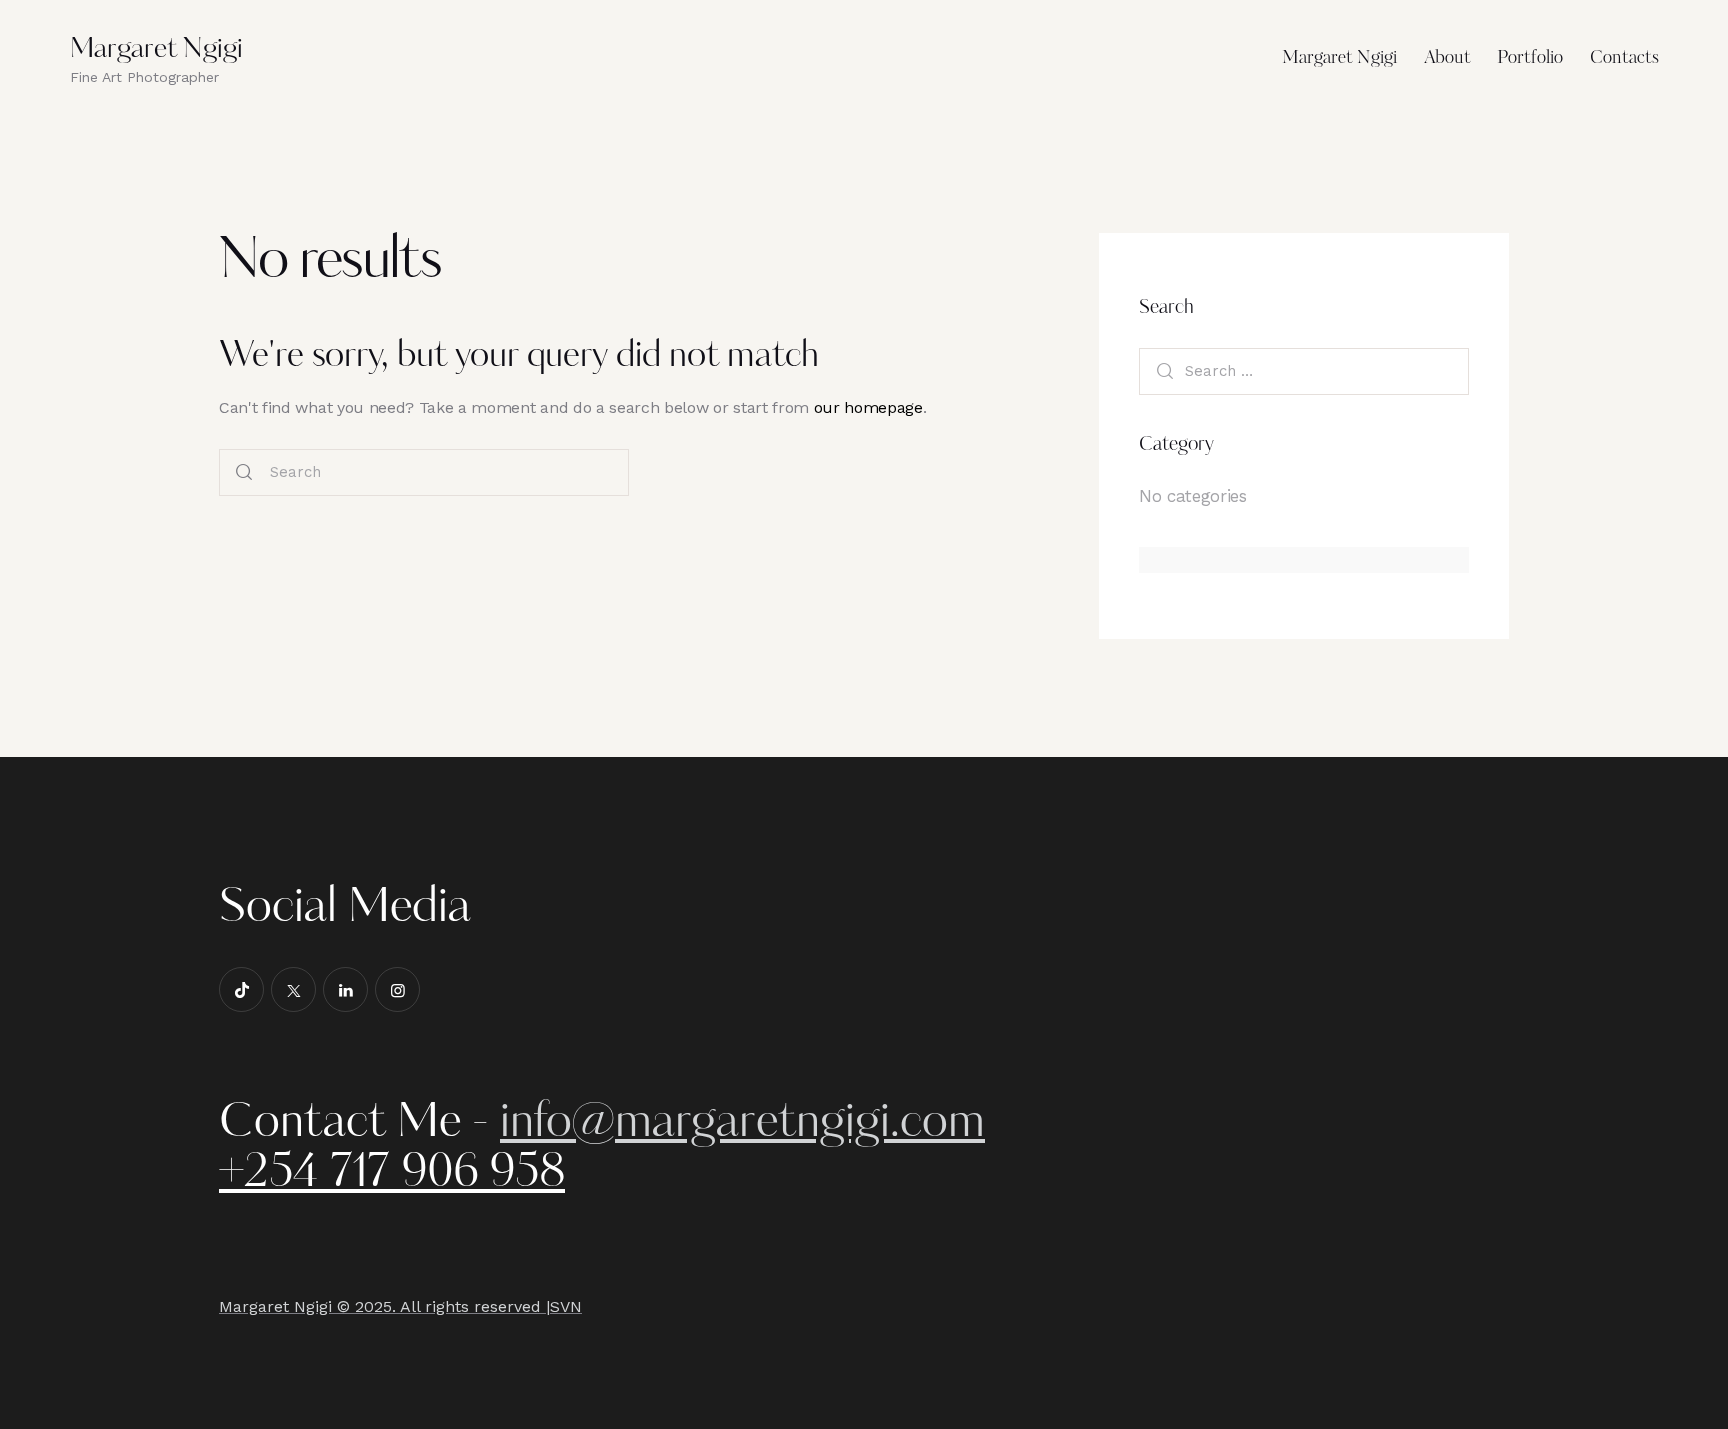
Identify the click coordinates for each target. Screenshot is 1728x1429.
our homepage (868, 407)
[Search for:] (1304, 370)
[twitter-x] (293, 989)
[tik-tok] (241, 989)
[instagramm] (397, 989)
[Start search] (244, 473)
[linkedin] (345, 989)
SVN (566, 1306)
